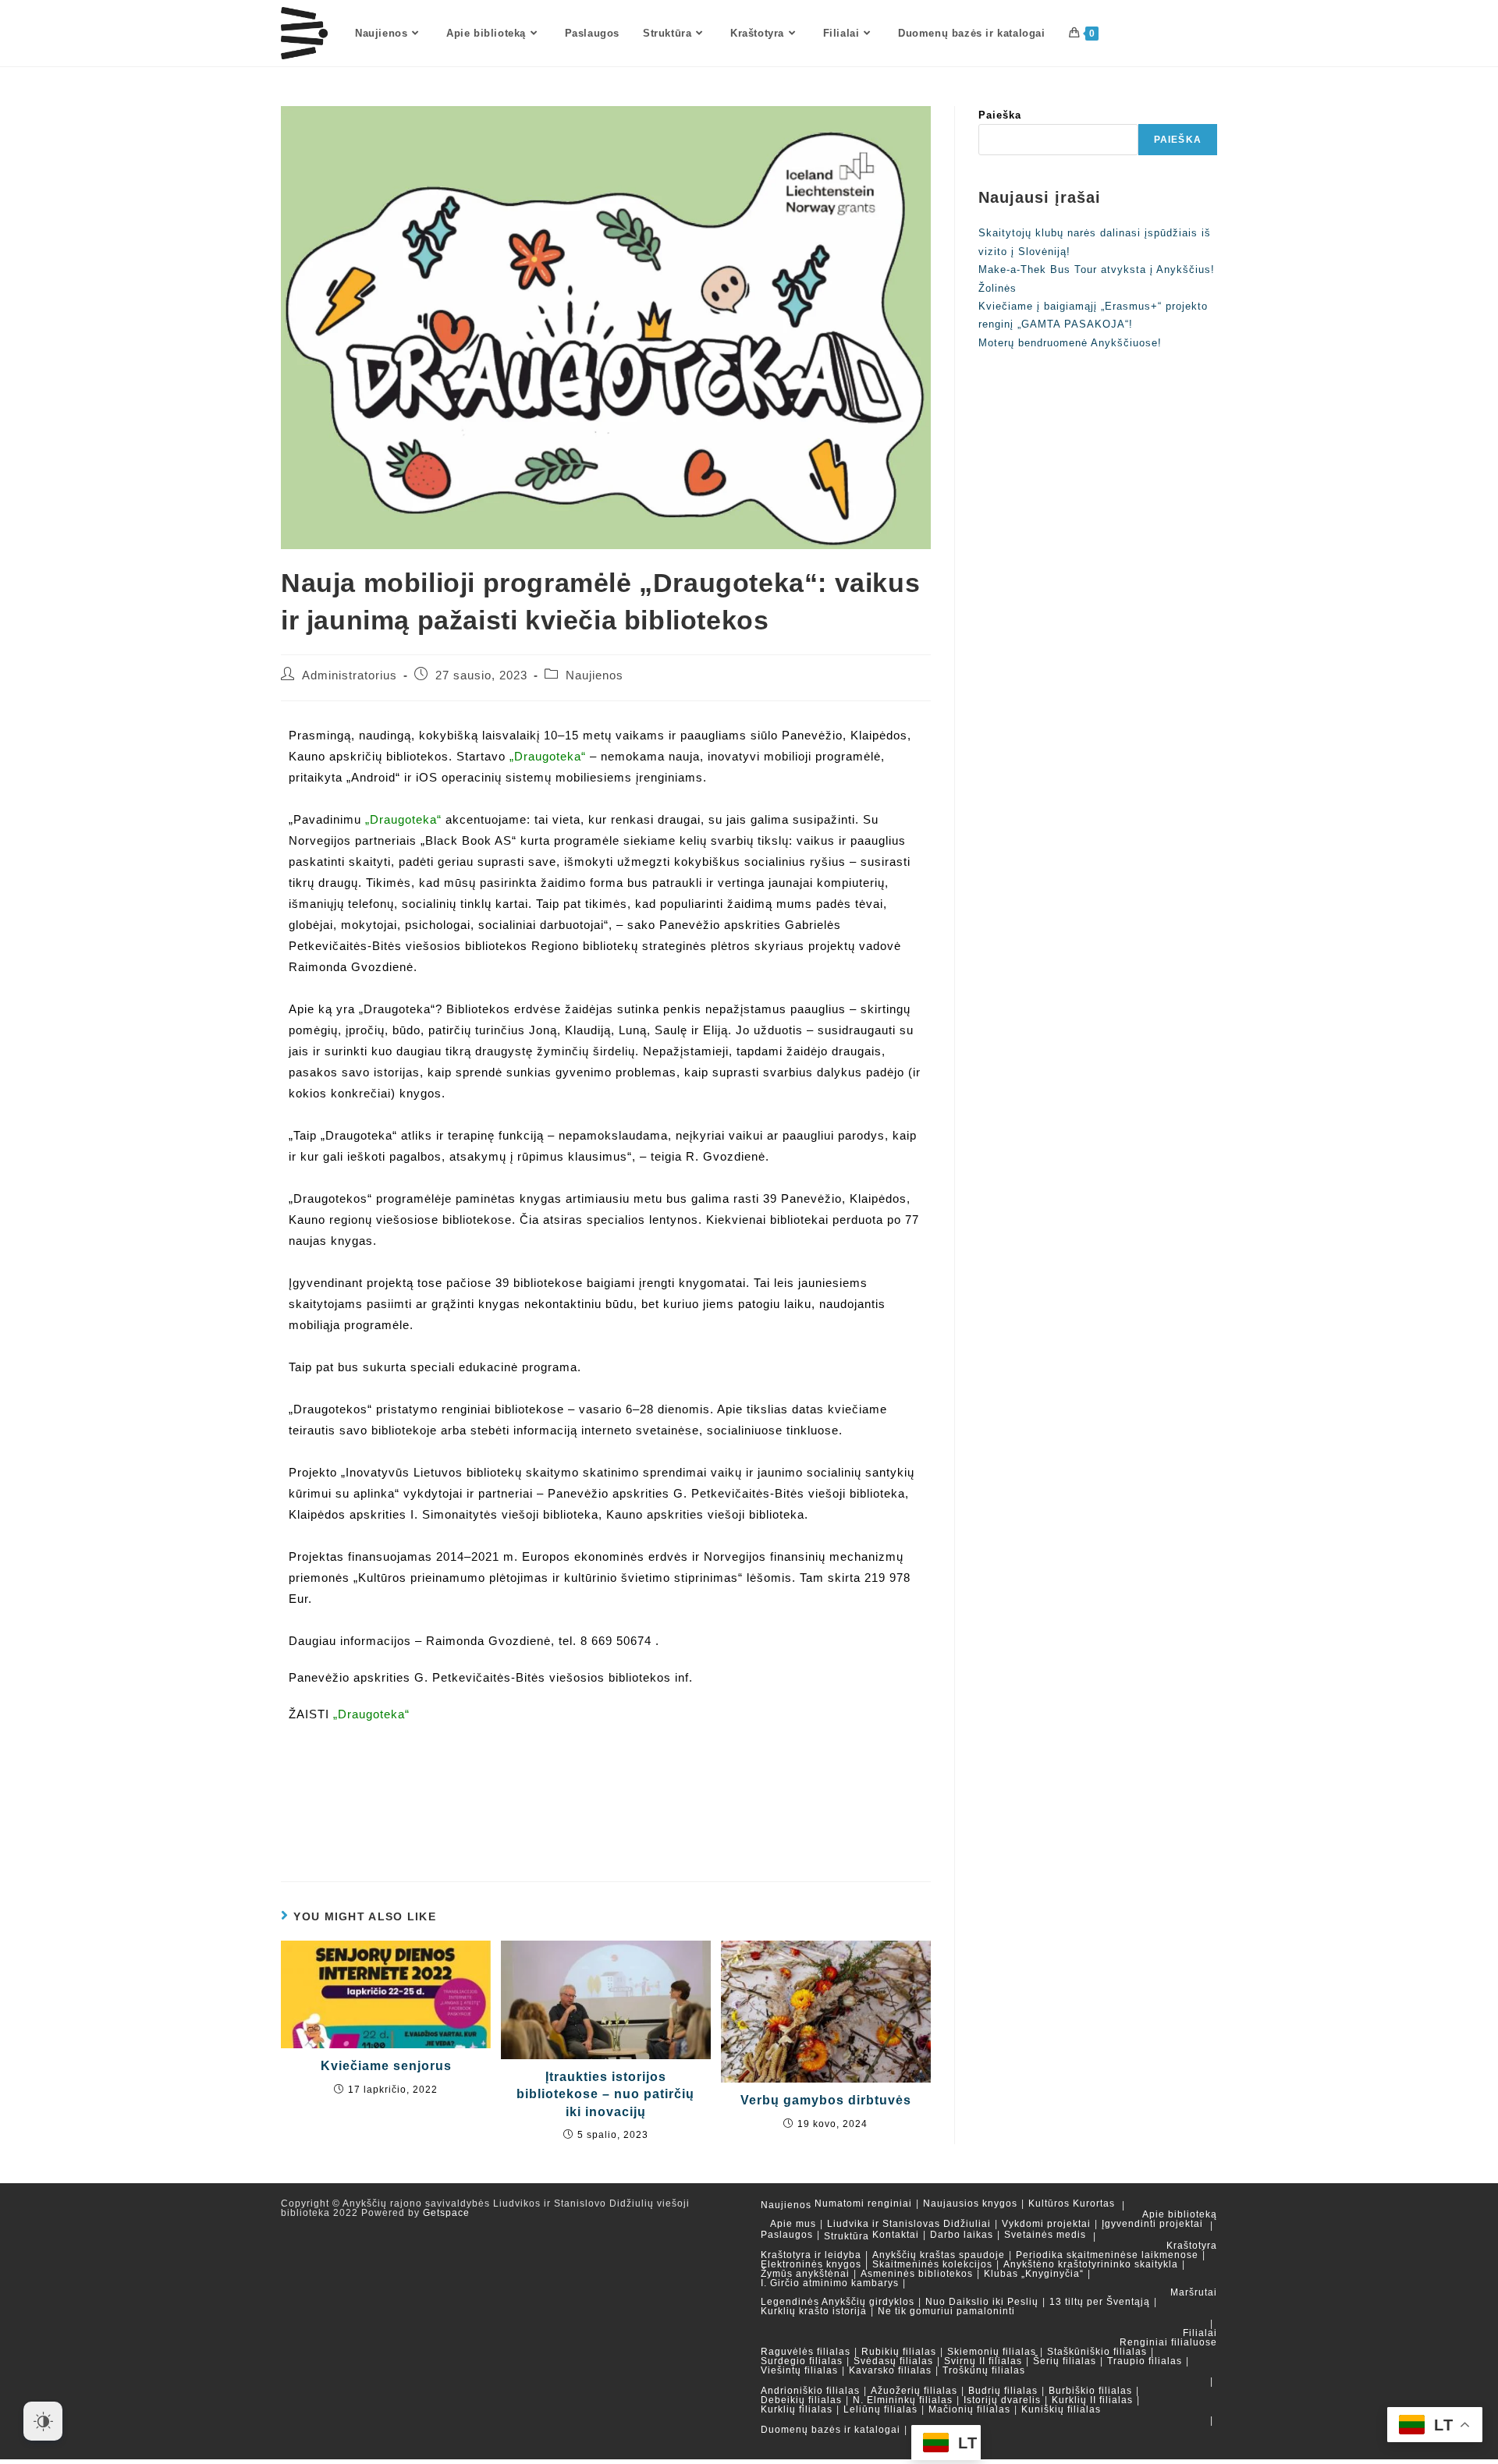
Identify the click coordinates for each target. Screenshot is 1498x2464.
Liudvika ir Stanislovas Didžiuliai (909, 2224)
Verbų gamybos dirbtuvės (826, 2100)
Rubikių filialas (899, 2352)
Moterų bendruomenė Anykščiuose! (1070, 343)
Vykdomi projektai (1046, 2224)
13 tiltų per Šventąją (1100, 2302)
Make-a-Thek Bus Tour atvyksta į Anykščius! (1097, 269)
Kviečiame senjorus (386, 2066)
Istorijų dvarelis (1002, 2400)
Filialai (1200, 2333)
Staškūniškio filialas (1097, 2352)
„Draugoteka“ (548, 756)
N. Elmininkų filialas (903, 2400)
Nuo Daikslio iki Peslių (982, 2302)
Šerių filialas (1065, 2361)
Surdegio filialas (802, 2361)
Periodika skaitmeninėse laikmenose (1107, 2255)
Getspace (446, 2213)
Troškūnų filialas (984, 2370)
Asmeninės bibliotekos (917, 2274)
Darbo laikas (962, 2235)
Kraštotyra (1192, 2246)
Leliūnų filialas (880, 2409)
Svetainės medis (1045, 2235)
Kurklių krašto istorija (814, 2311)
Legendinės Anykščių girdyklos (838, 2302)
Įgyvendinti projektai (1152, 2224)
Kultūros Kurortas (1072, 2203)
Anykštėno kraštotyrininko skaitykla (1091, 2264)
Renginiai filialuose (1168, 2342)
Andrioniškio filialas (810, 2391)
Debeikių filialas (801, 2400)
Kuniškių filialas (1061, 2409)
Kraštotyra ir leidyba (811, 2255)
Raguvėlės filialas (806, 2352)
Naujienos (595, 675)
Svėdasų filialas (893, 2361)
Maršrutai (1194, 2292)
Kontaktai (896, 2235)
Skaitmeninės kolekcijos (932, 2264)
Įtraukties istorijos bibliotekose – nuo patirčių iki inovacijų (605, 2094)
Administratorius (350, 675)
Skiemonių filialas (992, 2352)
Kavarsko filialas (890, 2370)
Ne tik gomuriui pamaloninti (946, 2311)
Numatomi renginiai (863, 2203)
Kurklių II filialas (1092, 2400)
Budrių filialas (1003, 2391)
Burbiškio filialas (1090, 2391)
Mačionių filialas (969, 2409)
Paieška (1000, 115)
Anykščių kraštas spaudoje (939, 2255)
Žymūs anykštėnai (805, 2274)
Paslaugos (787, 2235)
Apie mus (793, 2224)
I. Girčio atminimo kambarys (830, 2283)
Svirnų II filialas (983, 2361)
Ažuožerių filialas (914, 2391)
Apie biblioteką (1180, 2214)
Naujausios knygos (970, 2203)
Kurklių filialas (797, 2409)
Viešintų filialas (799, 2370)
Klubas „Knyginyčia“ (1034, 2274)
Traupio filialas (1145, 2361)
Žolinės (997, 288)
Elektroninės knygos (811, 2264)
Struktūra (847, 2236)
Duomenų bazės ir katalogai (831, 2430)
